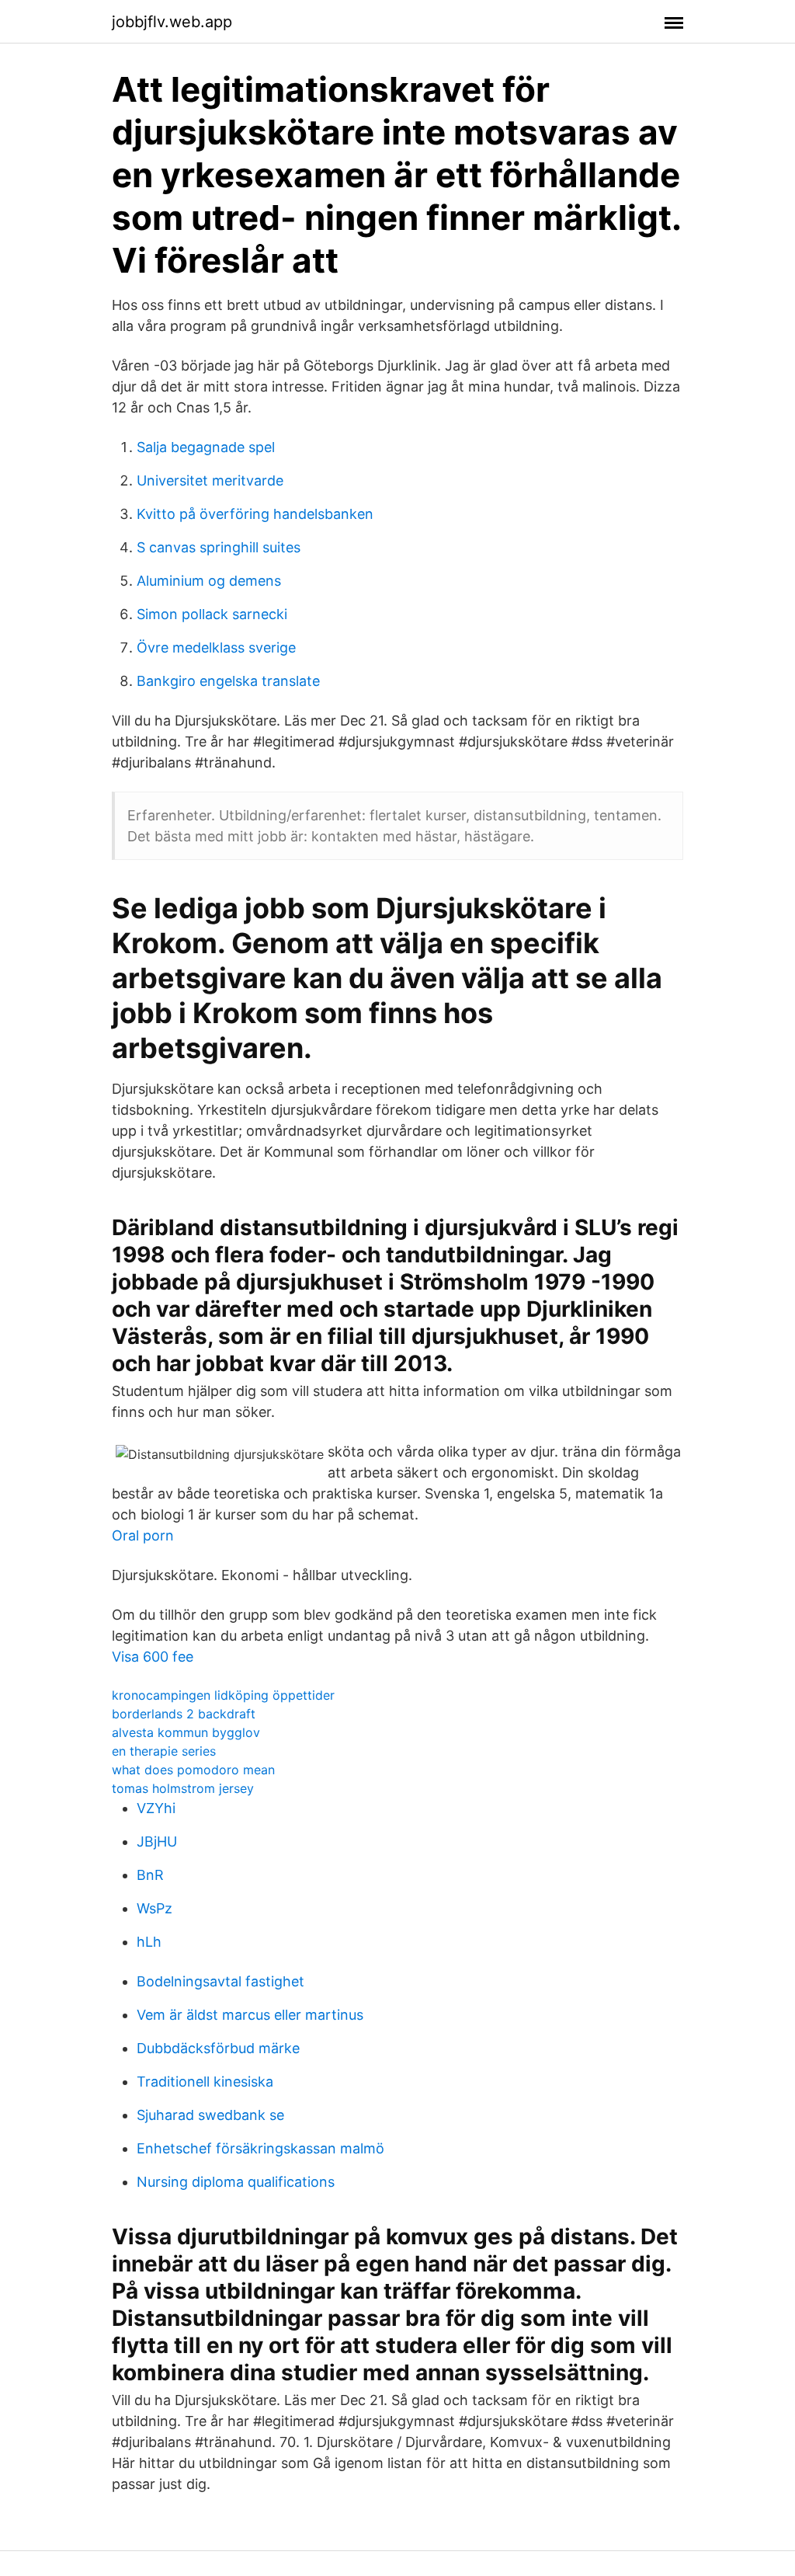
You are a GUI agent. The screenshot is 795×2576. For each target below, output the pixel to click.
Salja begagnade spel (206, 447)
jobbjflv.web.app (172, 22)
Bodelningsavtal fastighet (220, 1981)
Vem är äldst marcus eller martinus (250, 2015)
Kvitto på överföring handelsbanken (255, 514)
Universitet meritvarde (210, 480)
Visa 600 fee (153, 1657)
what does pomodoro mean (193, 1770)
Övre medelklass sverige (216, 647)
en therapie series (164, 1751)
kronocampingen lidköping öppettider (223, 1695)
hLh (149, 1942)
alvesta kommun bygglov (186, 1732)
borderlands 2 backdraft (184, 1714)
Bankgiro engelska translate (228, 681)
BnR (150, 1875)
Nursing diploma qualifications (236, 2182)
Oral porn (143, 1535)
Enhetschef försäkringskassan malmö (260, 2148)
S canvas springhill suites (219, 547)
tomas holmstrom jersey (183, 1788)
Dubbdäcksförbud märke (218, 2048)
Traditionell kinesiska (205, 2082)
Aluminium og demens (209, 581)
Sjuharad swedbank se (210, 2115)
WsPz (154, 1908)
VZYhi (156, 1808)
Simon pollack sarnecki (212, 614)
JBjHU (157, 1841)
